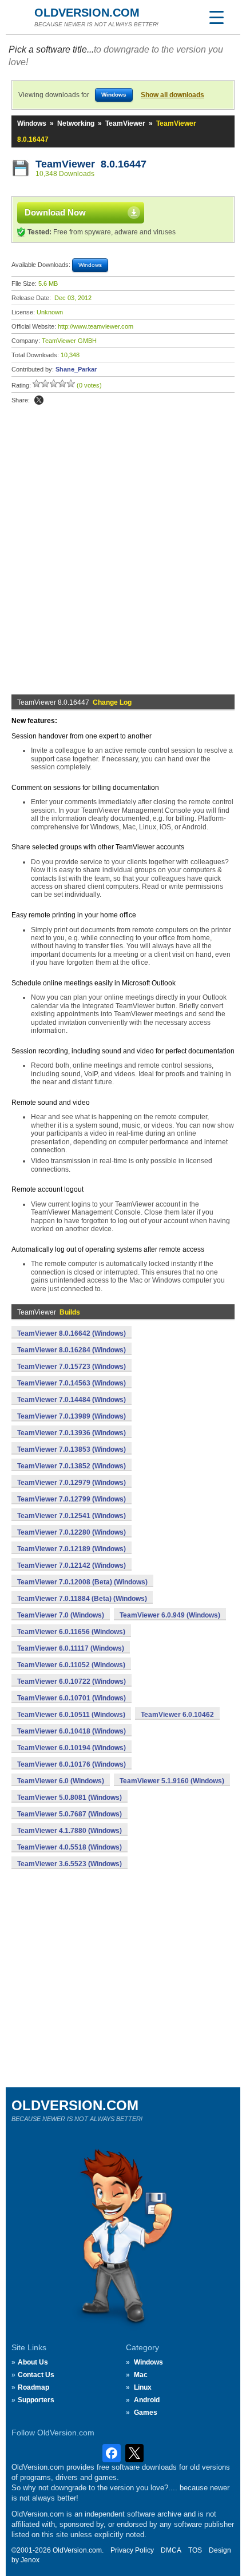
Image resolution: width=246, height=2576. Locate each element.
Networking (76, 123)
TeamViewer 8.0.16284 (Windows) (72, 1350)
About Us (33, 2362)
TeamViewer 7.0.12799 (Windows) (72, 1499)
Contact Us (36, 2375)
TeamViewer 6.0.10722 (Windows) (72, 1682)
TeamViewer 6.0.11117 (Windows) (71, 1648)
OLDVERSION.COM (87, 13)
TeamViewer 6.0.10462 (177, 1715)
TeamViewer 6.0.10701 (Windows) (72, 1698)
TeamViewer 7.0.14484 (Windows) (72, 1400)
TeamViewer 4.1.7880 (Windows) (70, 1831)
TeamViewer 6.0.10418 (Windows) (72, 1731)
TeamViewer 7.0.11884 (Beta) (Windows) (82, 1599)
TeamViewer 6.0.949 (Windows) (170, 1615)
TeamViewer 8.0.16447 (91, 164)
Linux (143, 2387)
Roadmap (33, 2387)
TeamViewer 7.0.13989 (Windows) (72, 1416)
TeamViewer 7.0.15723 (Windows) (72, 1367)
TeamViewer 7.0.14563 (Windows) (72, 1383)
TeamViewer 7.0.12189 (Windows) (72, 1549)
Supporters (36, 2400)
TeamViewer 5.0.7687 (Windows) (70, 1814)
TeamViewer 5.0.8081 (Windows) (70, 1798)
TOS (195, 2550)
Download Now (55, 212)
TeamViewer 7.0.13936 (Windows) (72, 1433)
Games (146, 2413)
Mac (141, 2375)
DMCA (171, 2550)
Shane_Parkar (76, 369)
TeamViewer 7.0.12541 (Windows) (72, 1516)
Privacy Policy (132, 2550)
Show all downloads (172, 95)
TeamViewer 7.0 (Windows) (61, 1615)
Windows (32, 123)
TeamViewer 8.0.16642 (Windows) (72, 1333)
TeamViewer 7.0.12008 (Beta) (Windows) (82, 1582)
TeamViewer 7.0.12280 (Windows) (72, 1532)
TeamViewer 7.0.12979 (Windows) (72, 1483)
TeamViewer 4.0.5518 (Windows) (70, 1847)
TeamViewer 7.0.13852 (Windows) (72, 1466)
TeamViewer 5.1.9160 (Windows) (172, 1781)
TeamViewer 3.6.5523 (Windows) (70, 1864)
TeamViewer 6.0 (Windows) (61, 1781)
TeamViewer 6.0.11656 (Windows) (71, 1632)
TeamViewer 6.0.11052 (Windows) (71, 1665)
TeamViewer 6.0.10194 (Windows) (72, 1748)
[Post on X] (39, 400)
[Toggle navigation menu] (216, 17)
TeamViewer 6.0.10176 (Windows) (72, 1764)
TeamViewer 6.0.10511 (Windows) (71, 1715)
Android (147, 2400)
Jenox (30, 2560)
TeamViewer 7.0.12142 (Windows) (72, 1565)
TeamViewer (125, 123)
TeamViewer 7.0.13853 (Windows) (72, 1449)
